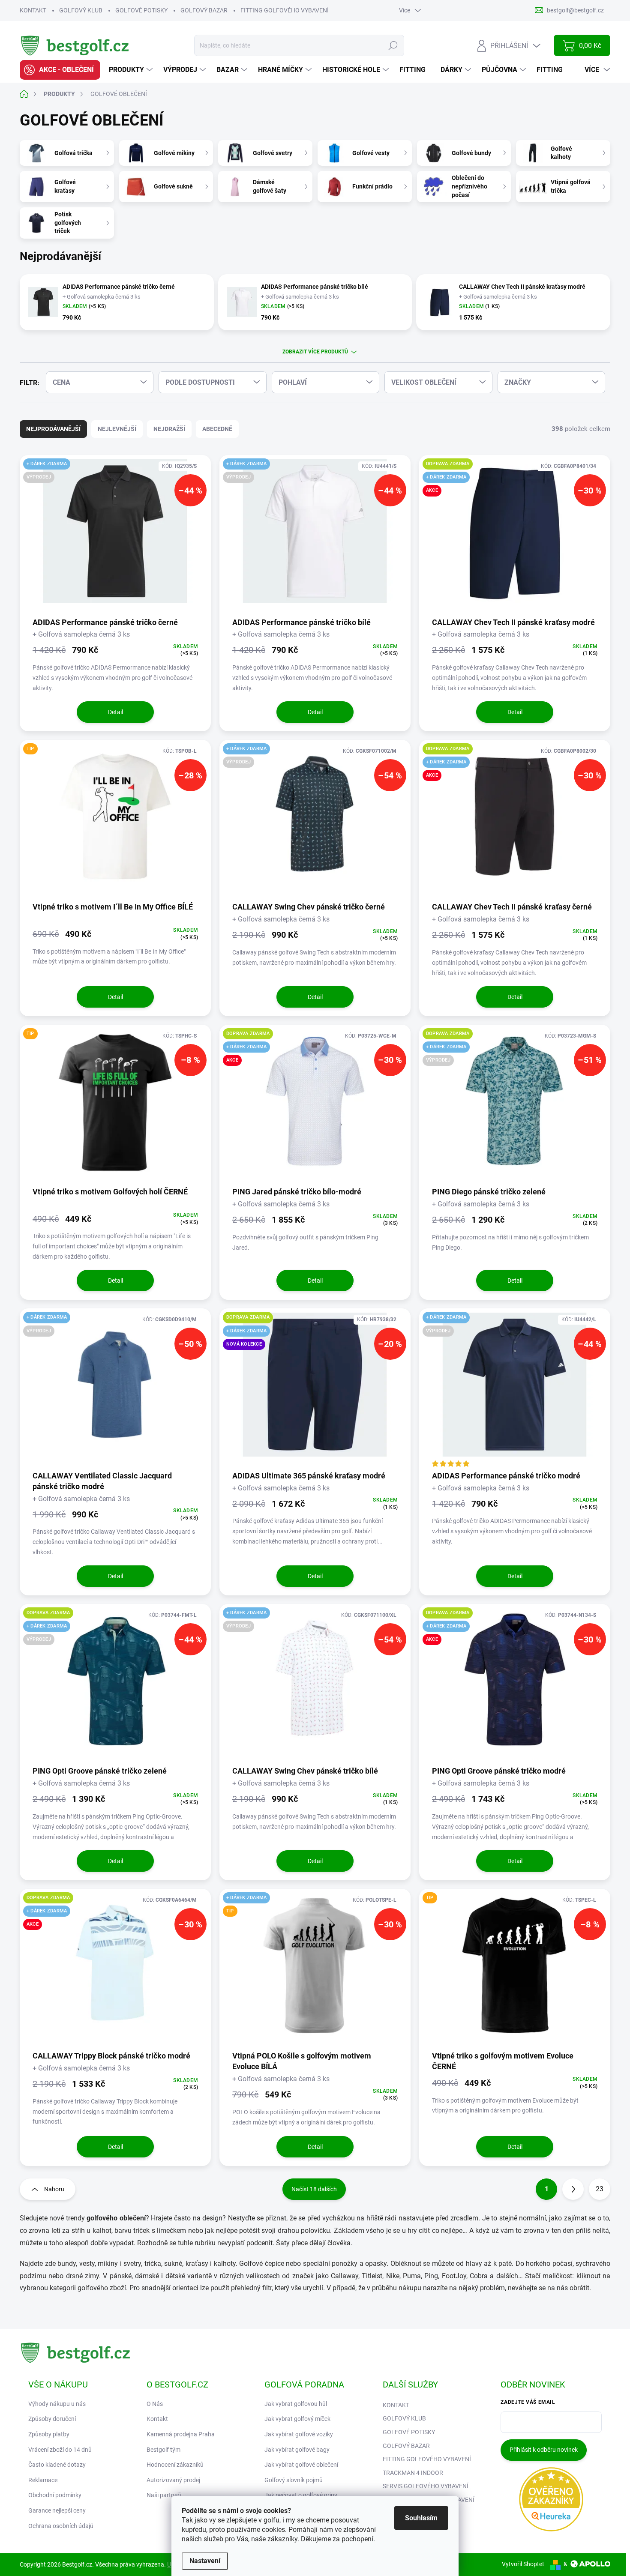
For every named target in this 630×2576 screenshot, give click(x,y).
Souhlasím (421, 2518)
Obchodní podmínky (55, 2495)
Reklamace (43, 2480)
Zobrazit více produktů (315, 352)
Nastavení (205, 2561)
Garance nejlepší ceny (57, 2510)
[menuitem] (60, 70)
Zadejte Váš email (528, 2402)
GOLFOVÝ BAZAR (204, 10)
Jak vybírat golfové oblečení (301, 2465)
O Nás (155, 2404)
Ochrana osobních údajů (61, 2526)
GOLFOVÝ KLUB (81, 10)
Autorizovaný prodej (173, 2480)
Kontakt (157, 2419)
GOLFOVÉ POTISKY (141, 10)
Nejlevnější (117, 429)
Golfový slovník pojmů (294, 2480)
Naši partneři (164, 2495)
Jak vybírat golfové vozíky (299, 2434)
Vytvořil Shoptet (523, 2564)
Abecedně (217, 429)
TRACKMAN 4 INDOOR (413, 2473)
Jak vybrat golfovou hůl (296, 2404)
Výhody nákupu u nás (57, 2404)
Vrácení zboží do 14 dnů (60, 2450)
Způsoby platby (49, 2434)
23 (600, 2189)
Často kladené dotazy (57, 2465)
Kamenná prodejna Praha (181, 2434)
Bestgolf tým (163, 2450)
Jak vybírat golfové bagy (297, 2450)
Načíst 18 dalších (314, 2189)
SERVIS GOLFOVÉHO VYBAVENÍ (426, 2486)
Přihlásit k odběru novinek (544, 2450)
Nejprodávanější (53, 429)
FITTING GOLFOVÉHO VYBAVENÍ (285, 10)
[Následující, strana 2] (573, 2189)
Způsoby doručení (52, 2419)
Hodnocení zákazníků (175, 2465)
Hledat (393, 45)
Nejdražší (169, 429)
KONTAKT (33, 10)
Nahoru (54, 2189)
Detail (115, 712)
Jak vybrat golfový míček (297, 2419)
